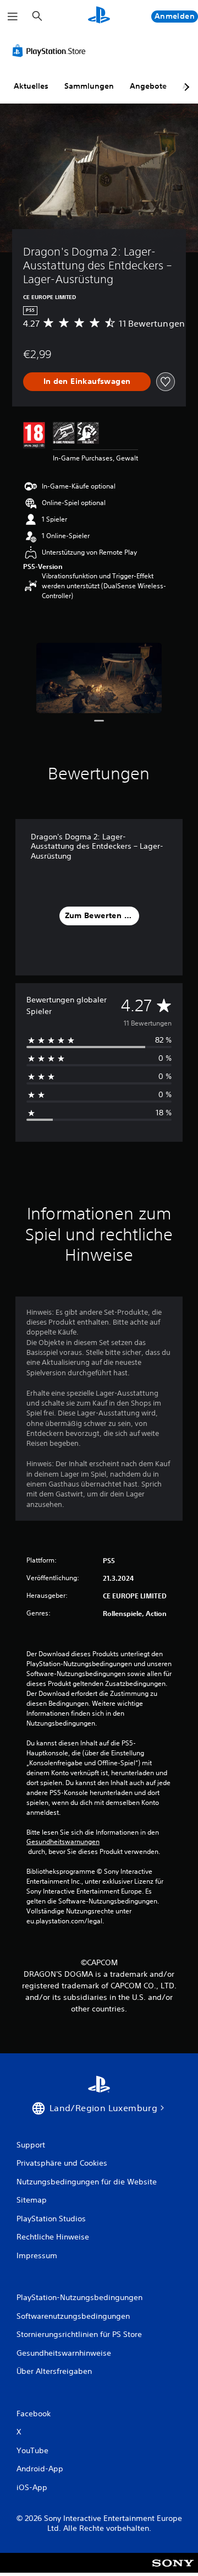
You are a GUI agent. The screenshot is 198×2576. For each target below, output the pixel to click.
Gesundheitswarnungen (63, 1842)
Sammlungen (89, 86)
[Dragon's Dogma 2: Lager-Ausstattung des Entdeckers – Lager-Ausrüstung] (99, 678)
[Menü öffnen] (13, 17)
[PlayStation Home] (99, 16)
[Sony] (173, 2570)
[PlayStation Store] (51, 51)
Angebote (148, 86)
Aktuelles (31, 86)
